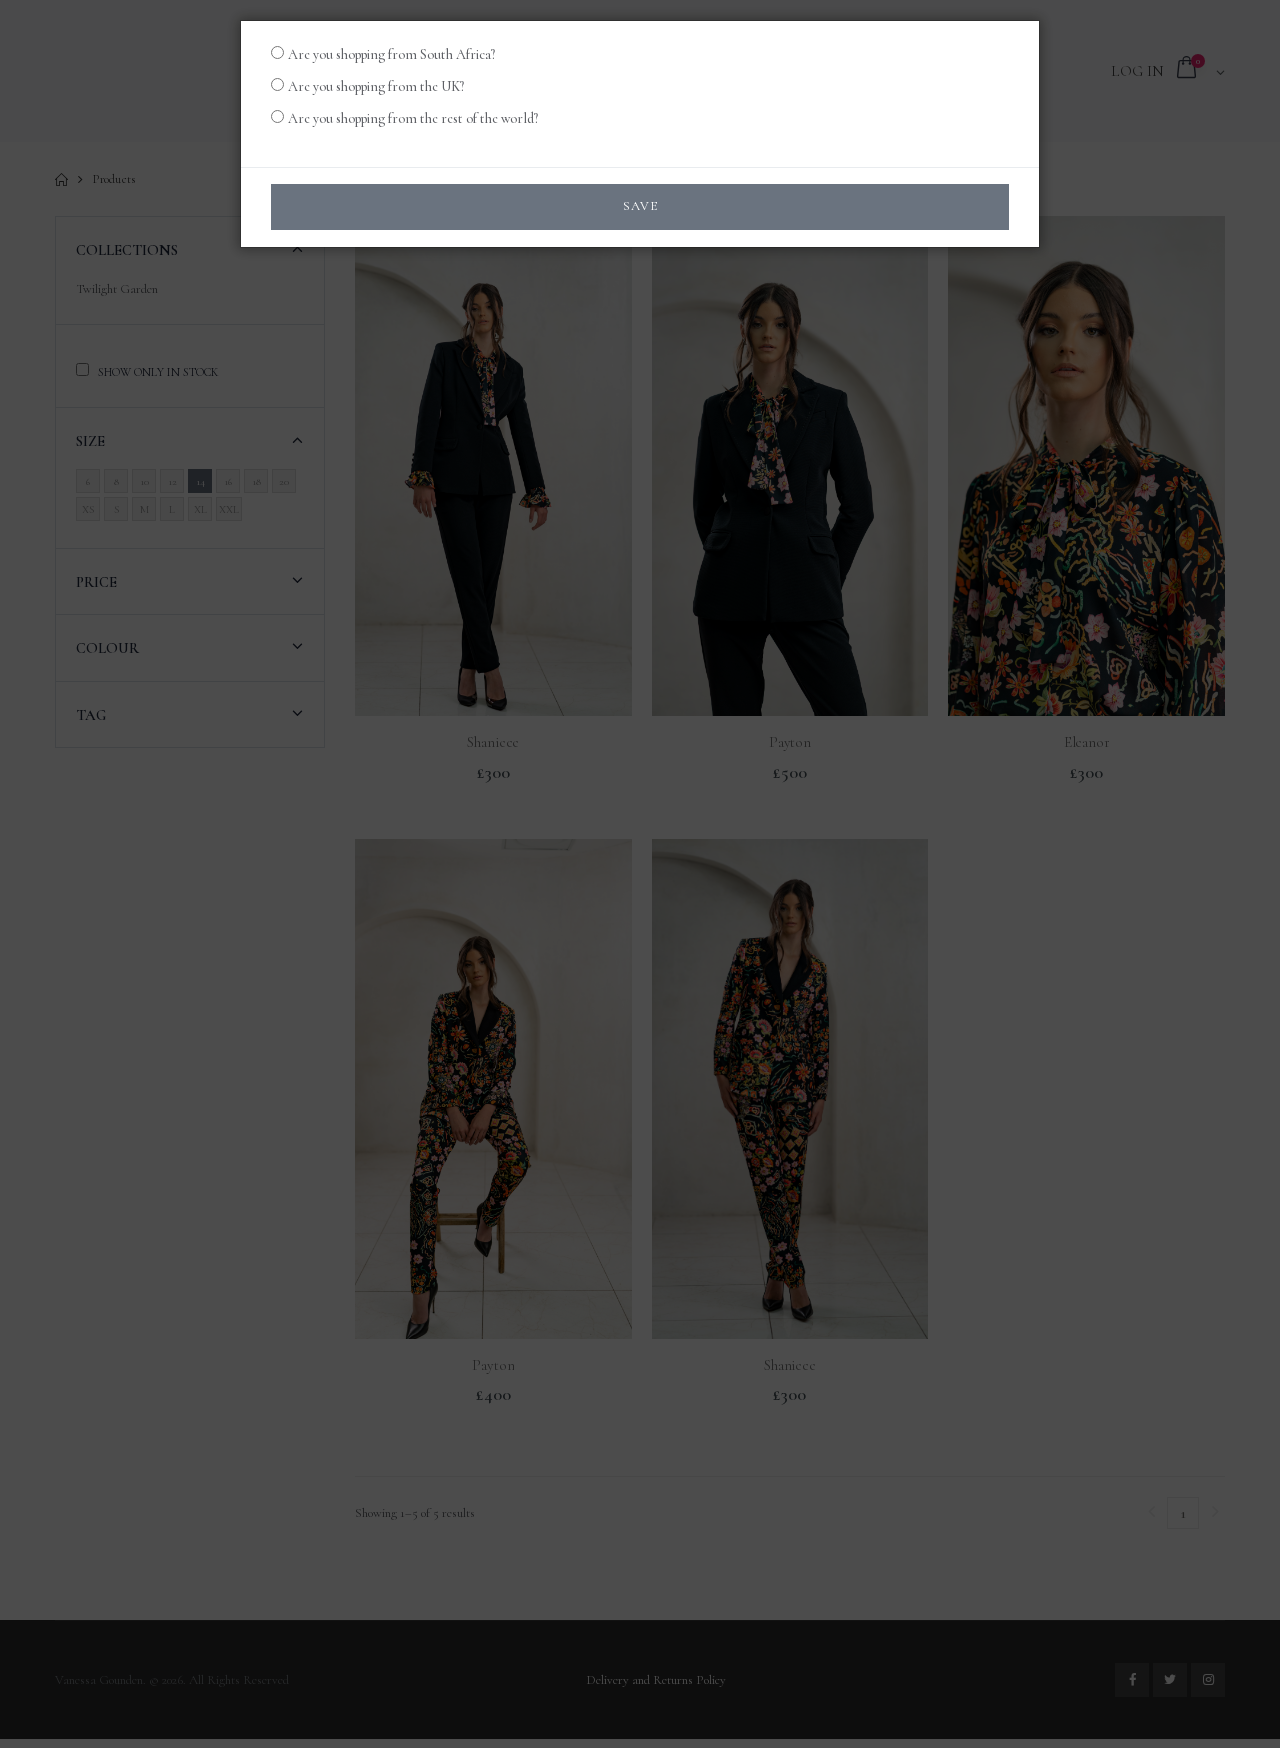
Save (640, 206)
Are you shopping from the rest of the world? (413, 118)
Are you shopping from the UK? (376, 86)
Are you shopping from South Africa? (391, 54)
